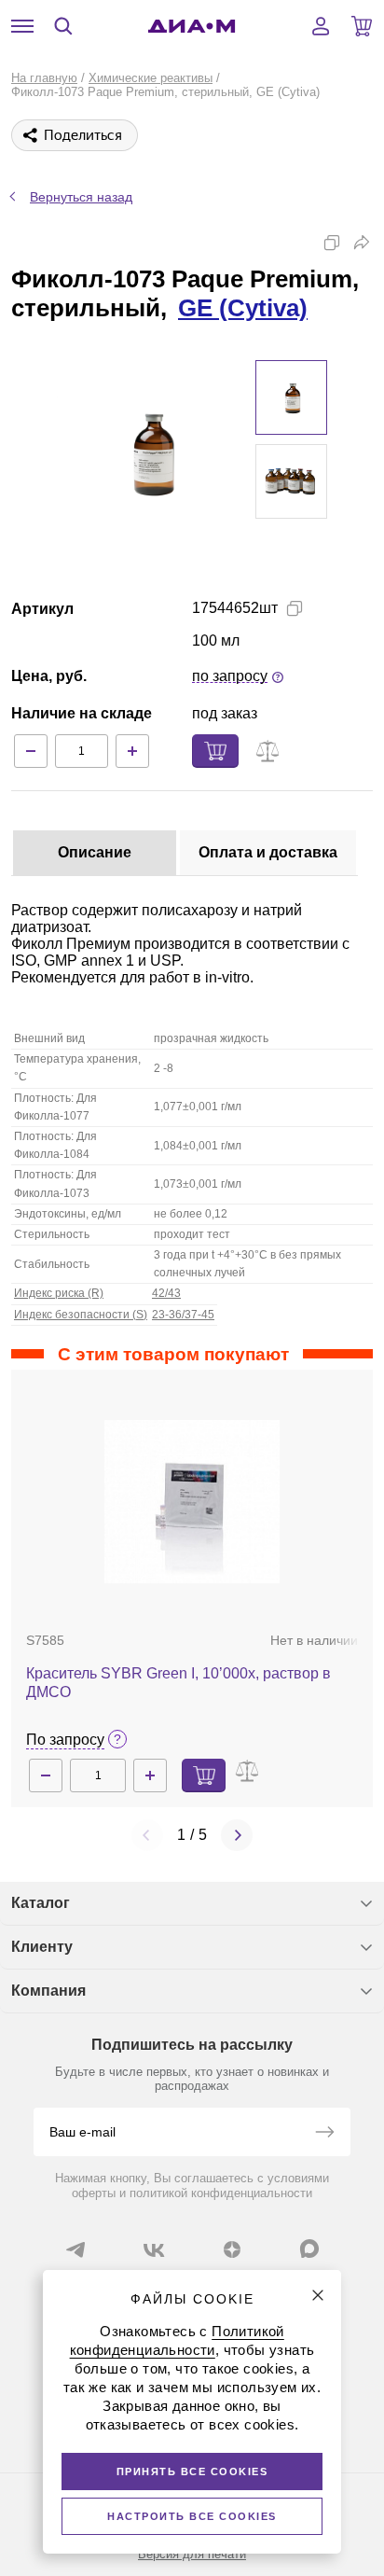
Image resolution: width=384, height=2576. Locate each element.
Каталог (41, 1903)
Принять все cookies (192, 2472)
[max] (309, 2249)
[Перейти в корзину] (362, 26)
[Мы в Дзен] (232, 2249)
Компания (48, 1991)
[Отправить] (324, 2134)
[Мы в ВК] (154, 2249)
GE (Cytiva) (243, 308)
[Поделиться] (362, 243)
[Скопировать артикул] (295, 608)
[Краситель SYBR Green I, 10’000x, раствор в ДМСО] (192, 1502)
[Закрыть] (318, 2295)
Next (237, 1835)
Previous (147, 1835)
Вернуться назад (81, 197)
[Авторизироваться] (321, 26)
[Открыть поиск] (63, 26)
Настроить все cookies (192, 2516)
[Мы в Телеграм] (75, 2249)
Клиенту (42, 1947)
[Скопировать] (332, 243)
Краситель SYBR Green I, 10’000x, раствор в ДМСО (178, 1683)
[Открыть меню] (22, 26)
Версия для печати (192, 2554)
